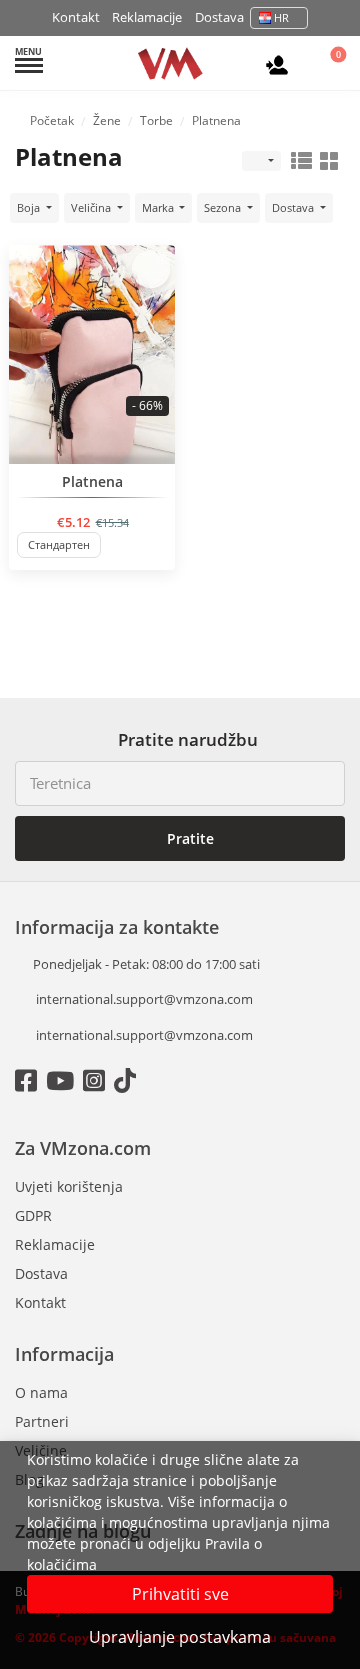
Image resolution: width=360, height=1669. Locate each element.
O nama (41, 1392)
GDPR (33, 1215)
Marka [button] (159, 207)
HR (281, 17)
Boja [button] (30, 207)
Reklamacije (147, 17)
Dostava (219, 17)
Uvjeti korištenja (69, 1186)
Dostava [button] (294, 207)
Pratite (188, 838)
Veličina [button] (92, 207)
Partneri (42, 1421)
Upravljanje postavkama (180, 1637)
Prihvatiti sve (180, 1594)
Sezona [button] (224, 207)
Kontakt (76, 17)
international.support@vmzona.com (144, 999)
